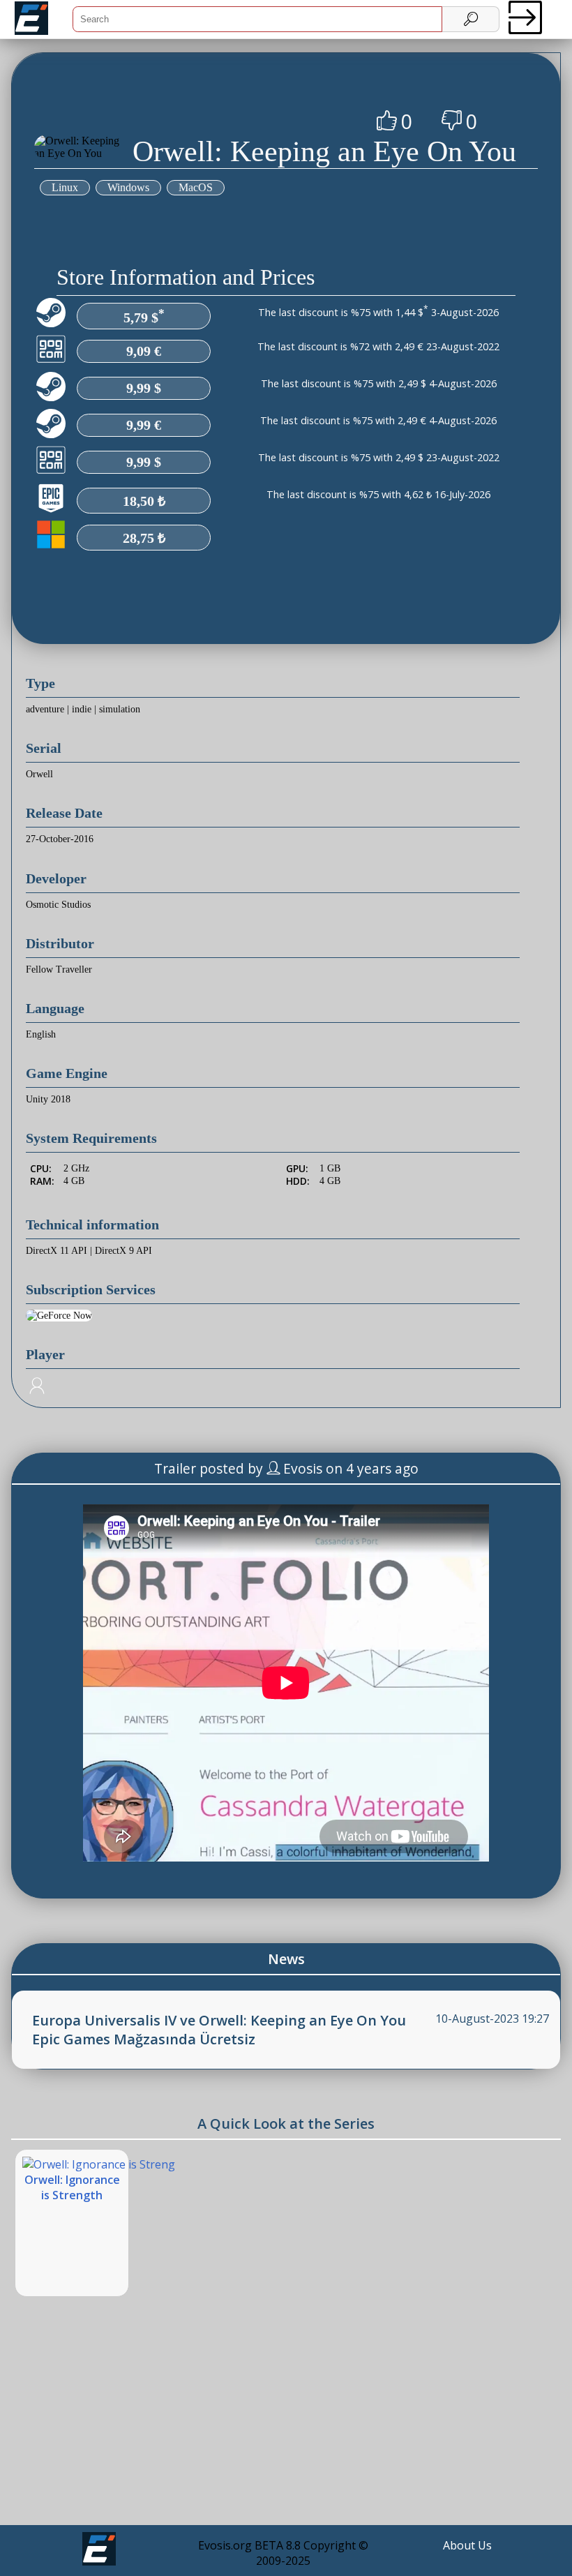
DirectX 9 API (123, 1251)
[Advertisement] (286, 2422)
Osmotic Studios (58, 905)
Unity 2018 (48, 1099)
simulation (120, 709)
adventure (45, 709)
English (41, 1034)
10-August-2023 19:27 (492, 2019)
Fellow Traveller (59, 969)
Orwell (39, 774)
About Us (467, 2545)
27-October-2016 (60, 839)
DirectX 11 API (57, 1251)
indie (82, 709)
